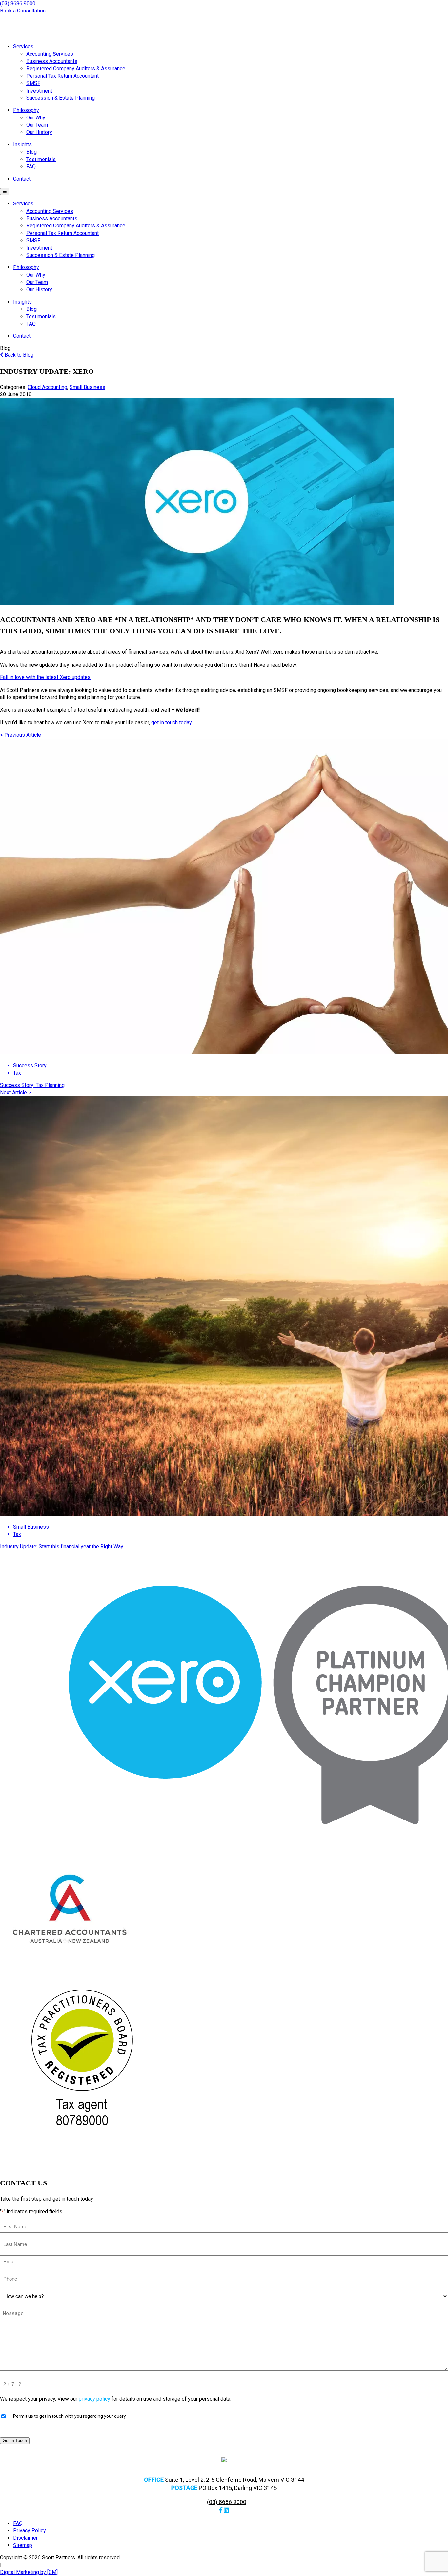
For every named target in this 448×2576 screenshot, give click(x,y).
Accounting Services (50, 54)
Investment (39, 91)
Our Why (36, 118)
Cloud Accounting (47, 387)
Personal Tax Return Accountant (62, 76)
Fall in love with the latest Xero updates (45, 677)
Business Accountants (52, 61)
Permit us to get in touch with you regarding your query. (70, 2416)
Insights (22, 145)
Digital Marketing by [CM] (29, 2572)
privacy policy (94, 2399)
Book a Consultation (23, 11)
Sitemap (23, 2545)
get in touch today (171, 723)
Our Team (37, 125)
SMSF (33, 83)
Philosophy (26, 110)
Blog (31, 152)
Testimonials (41, 159)
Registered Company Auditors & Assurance (76, 68)
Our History (39, 132)
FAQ (31, 167)
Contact (22, 179)
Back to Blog (18, 355)
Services (23, 46)
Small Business (87, 387)
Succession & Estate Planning (61, 98)
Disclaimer (25, 2538)
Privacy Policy (30, 2531)
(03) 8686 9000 (18, 3)
